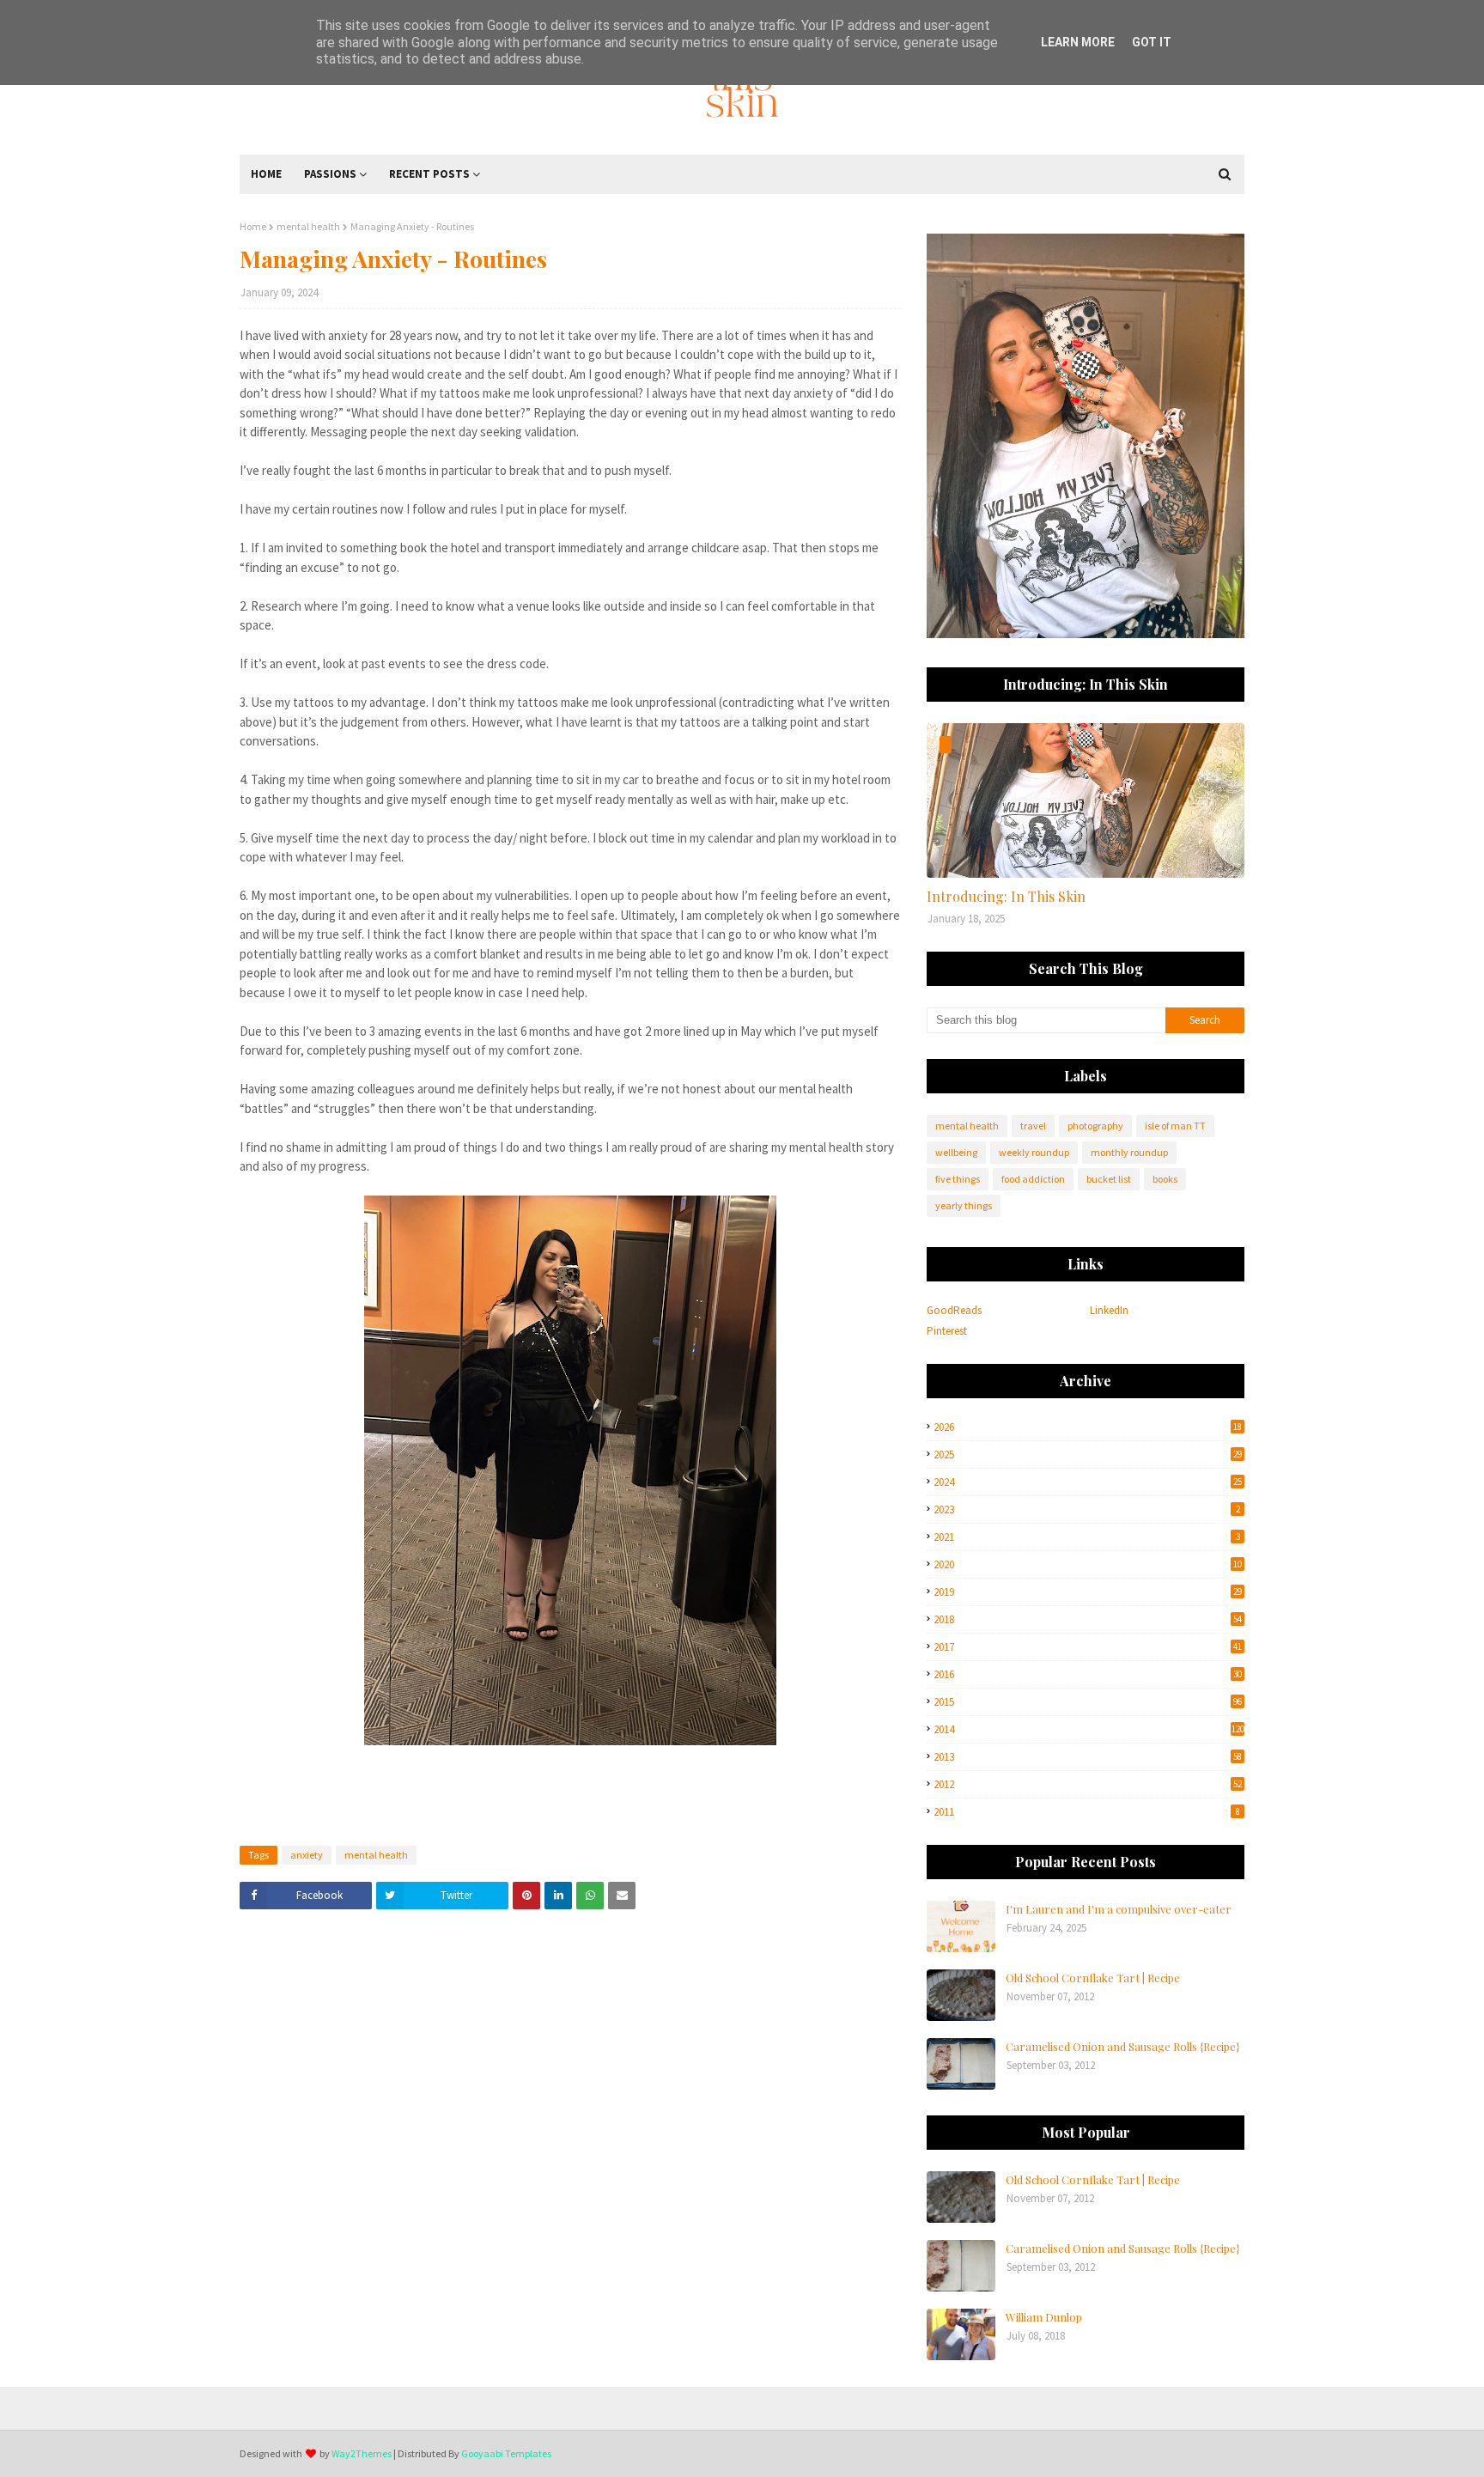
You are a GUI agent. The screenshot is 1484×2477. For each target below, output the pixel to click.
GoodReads (954, 1310)
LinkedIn (1109, 1310)
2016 (1088, 1674)
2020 (1088, 1564)
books (1165, 1179)
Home (253, 226)
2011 (1087, 1812)
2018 (1088, 1619)
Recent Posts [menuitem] (429, 174)
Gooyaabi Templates (506, 2453)
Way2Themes (362, 2453)
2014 (1089, 1729)
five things (958, 1179)
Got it (1152, 42)
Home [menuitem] (266, 174)
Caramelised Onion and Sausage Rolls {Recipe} (1122, 2046)
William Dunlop (1044, 2317)
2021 (1087, 1537)
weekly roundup (1034, 1152)
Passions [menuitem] (330, 174)
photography (1095, 1126)
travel (1033, 1126)
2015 (1088, 1702)
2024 (1088, 1482)
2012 (1088, 1784)
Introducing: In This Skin (1006, 896)
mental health (308, 226)
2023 (1087, 1509)
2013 (1088, 1757)
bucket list (1109, 1179)
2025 (1088, 1455)
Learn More (1078, 42)
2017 (1088, 1647)
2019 (1088, 1592)
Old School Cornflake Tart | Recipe (1093, 1978)
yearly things (964, 1205)
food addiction (1033, 1179)
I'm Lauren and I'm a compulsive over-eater (1119, 1909)
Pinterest (947, 1331)
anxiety (307, 1855)
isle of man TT (1175, 1126)
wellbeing (956, 1152)
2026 (1088, 1427)
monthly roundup (1129, 1152)
